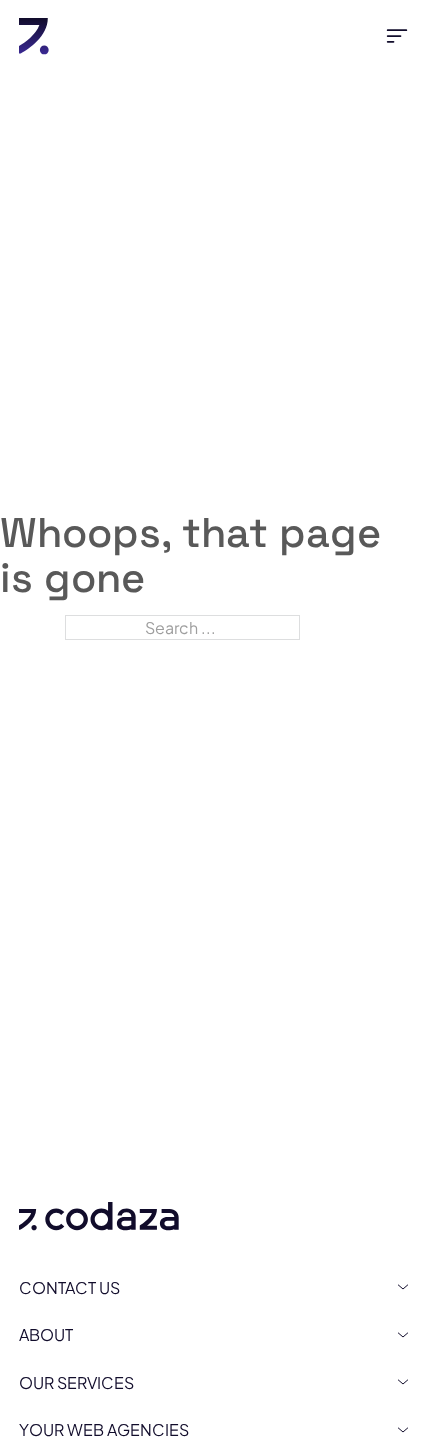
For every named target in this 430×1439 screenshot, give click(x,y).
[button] (215, 1287)
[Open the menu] (397, 36)
